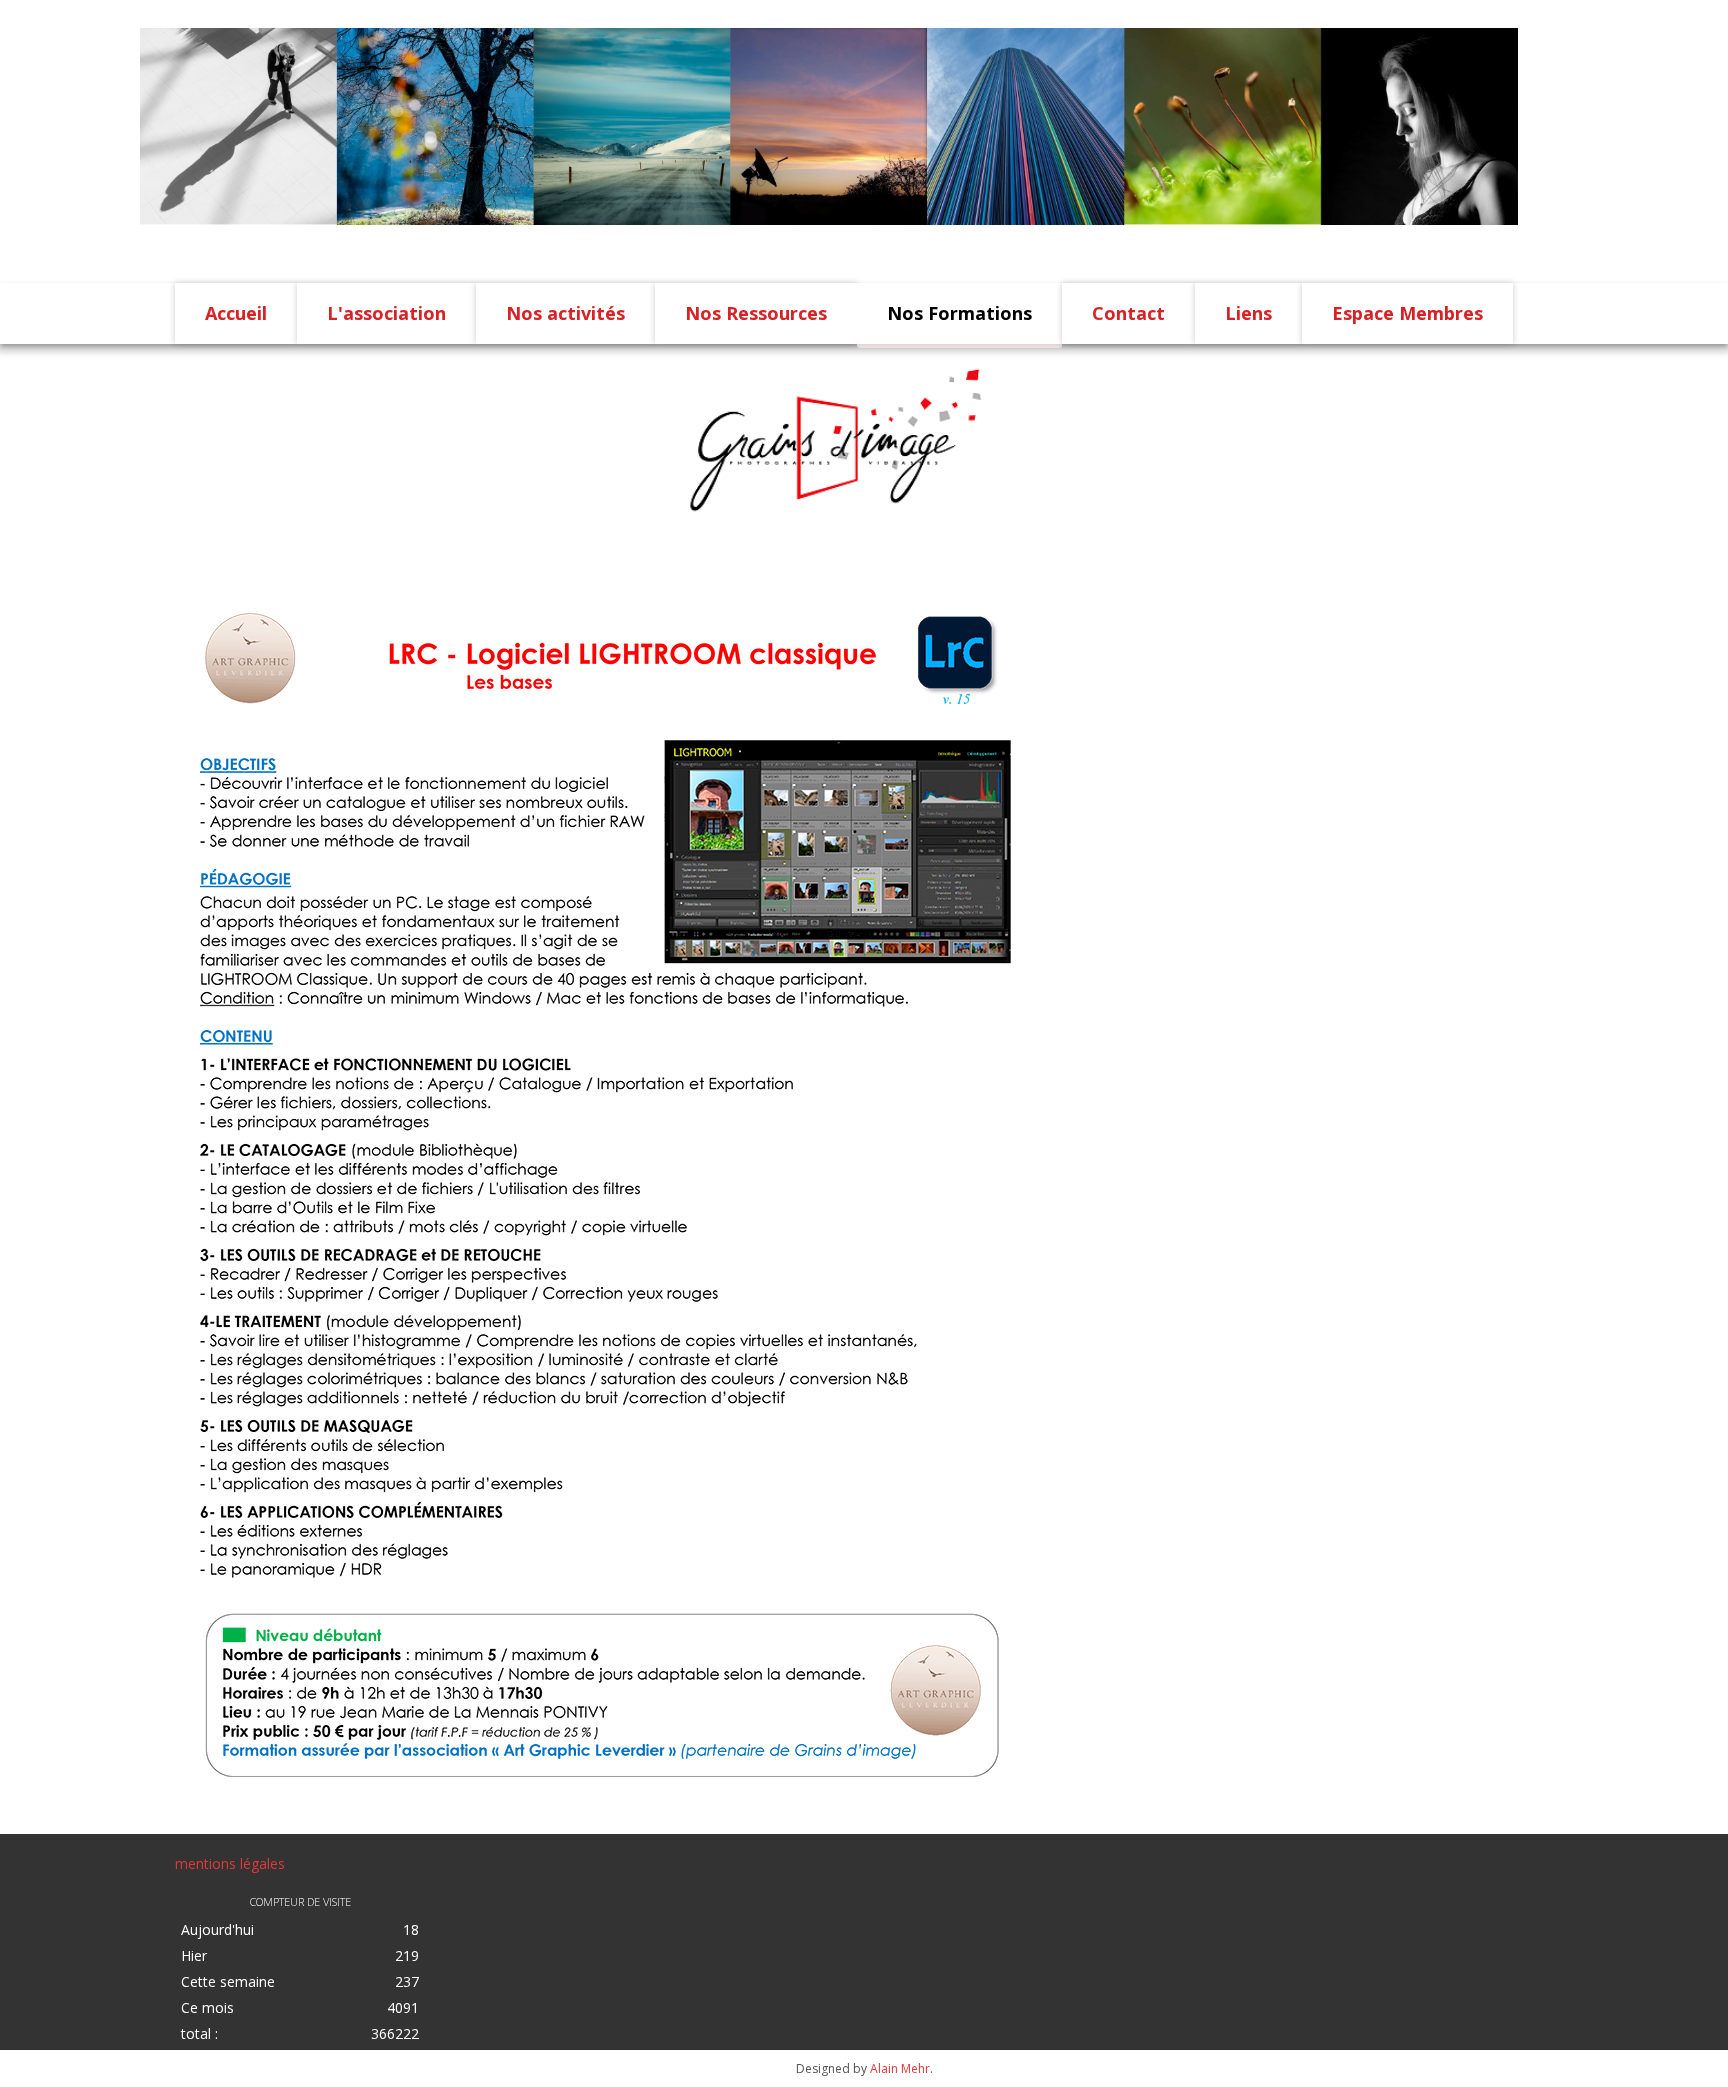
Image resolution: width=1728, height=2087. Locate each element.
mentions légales (230, 1863)
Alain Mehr (900, 2068)
